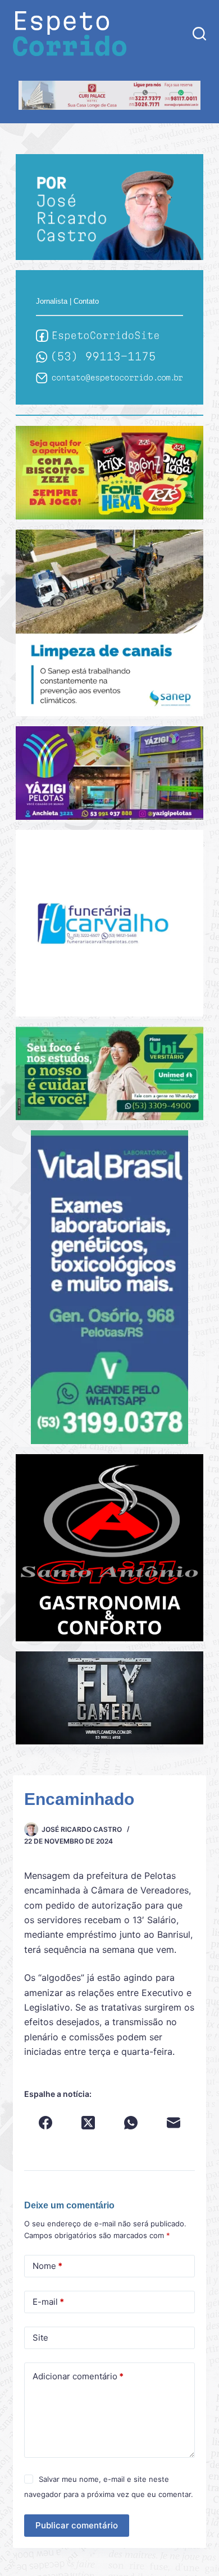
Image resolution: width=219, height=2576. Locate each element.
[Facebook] (45, 2123)
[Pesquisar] (199, 34)
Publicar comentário (77, 2525)
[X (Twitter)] (88, 2123)
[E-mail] (174, 2123)
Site (40, 2338)
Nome (47, 2266)
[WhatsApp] (131, 2123)
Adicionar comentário (78, 2376)
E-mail (48, 2302)
